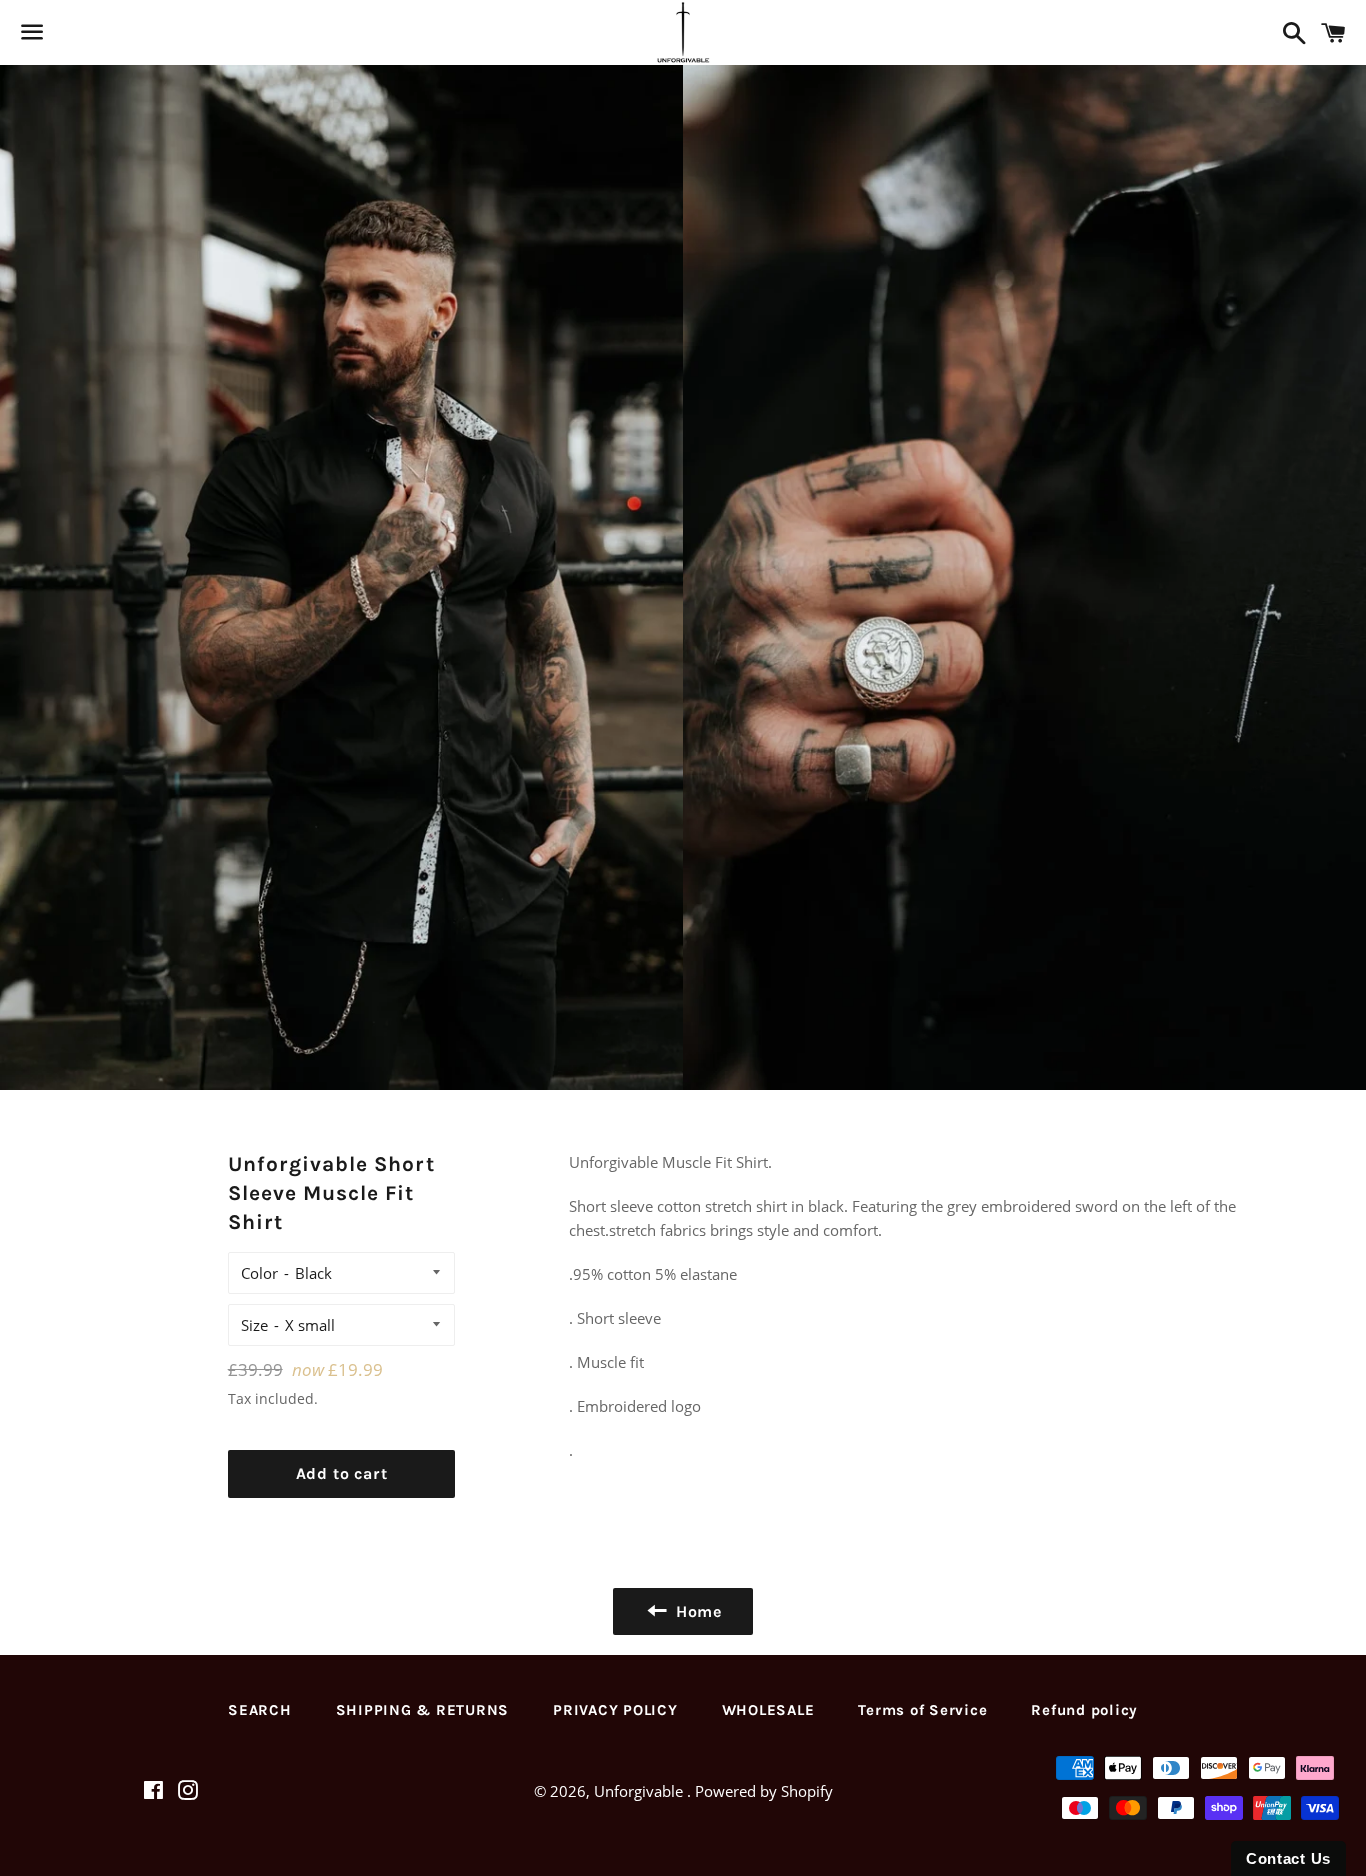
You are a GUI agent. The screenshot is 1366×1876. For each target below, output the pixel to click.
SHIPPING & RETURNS (423, 1710)
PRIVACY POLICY (615, 1710)
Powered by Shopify (764, 1791)
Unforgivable (640, 1791)
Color (259, 1273)
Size (254, 1325)
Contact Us (1288, 1858)
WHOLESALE (768, 1710)
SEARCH (260, 1710)
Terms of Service (922, 1710)
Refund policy (1084, 1710)
